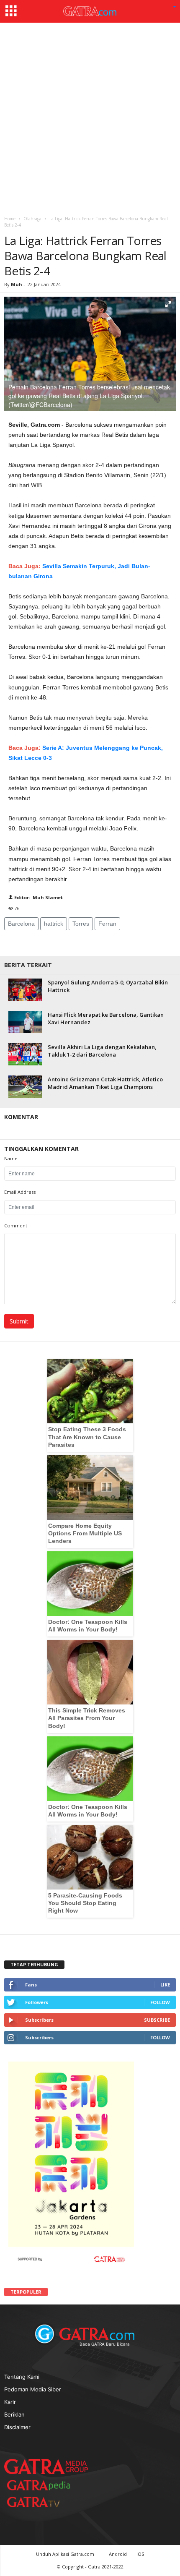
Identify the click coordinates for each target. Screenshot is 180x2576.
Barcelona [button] (21, 924)
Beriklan (14, 2414)
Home (10, 219)
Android (118, 2554)
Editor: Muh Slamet (38, 897)
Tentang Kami (22, 2377)
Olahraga (32, 219)
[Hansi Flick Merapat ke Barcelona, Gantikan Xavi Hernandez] (25, 1022)
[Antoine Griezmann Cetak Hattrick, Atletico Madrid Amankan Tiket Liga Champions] (25, 1087)
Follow (160, 2002)
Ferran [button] (107, 924)
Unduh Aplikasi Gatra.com (66, 2554)
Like (165, 1985)
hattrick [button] (54, 924)
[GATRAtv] (42, 2502)
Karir (10, 2402)
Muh (17, 284)
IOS (140, 2554)
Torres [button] (81, 924)
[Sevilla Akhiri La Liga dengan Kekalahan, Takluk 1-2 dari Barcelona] (25, 1054)
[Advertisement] (90, 117)
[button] (175, 7)
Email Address (20, 1192)
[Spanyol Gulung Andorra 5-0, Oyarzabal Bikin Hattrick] (25, 990)
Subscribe (157, 2020)
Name (11, 1158)
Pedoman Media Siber (33, 2389)
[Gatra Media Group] (46, 2466)
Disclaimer (17, 2427)
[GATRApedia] (42, 2485)
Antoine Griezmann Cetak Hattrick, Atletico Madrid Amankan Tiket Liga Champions (105, 1083)
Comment (16, 1225)
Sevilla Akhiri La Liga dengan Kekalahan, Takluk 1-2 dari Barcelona (102, 1051)
